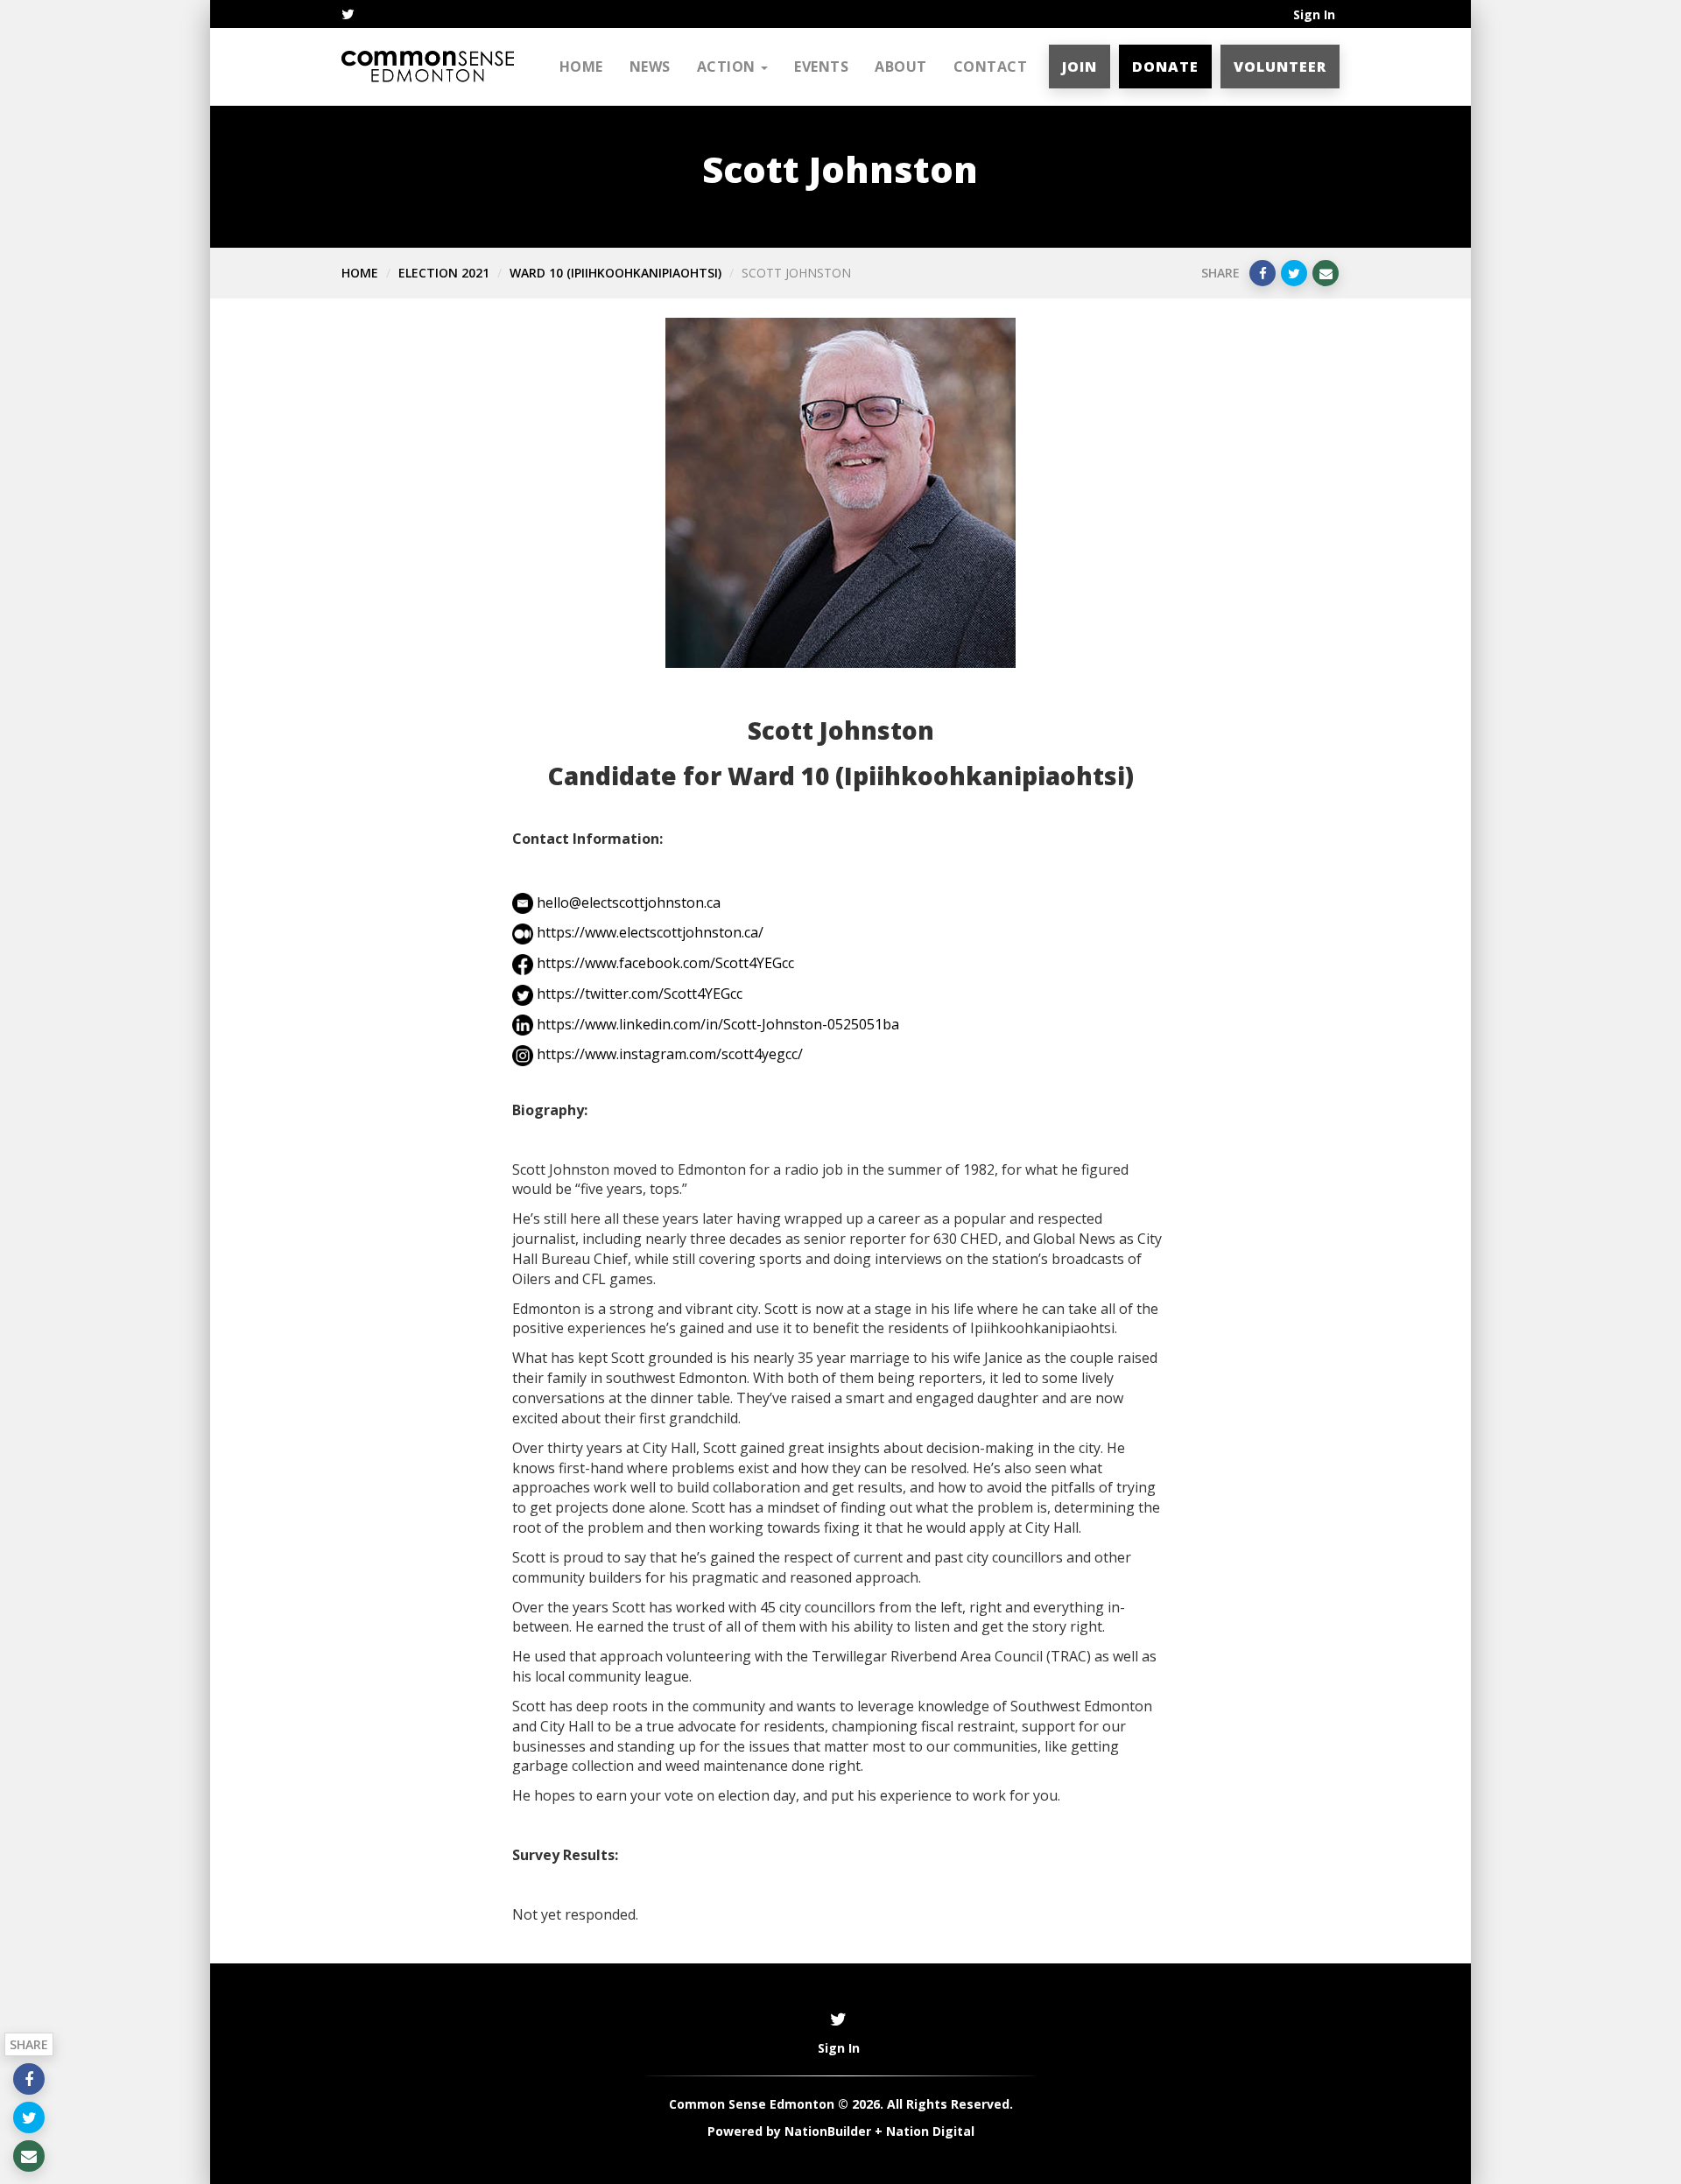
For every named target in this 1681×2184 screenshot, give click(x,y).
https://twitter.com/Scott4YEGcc (640, 994)
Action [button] (728, 67)
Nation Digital (930, 2131)
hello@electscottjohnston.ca (629, 902)
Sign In (1314, 14)
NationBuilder (828, 2131)
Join (1080, 67)
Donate (1165, 67)
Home (581, 67)
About (901, 67)
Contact (991, 67)
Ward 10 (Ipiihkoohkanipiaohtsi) (615, 273)
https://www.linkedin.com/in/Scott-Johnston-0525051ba (718, 1024)
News (650, 67)
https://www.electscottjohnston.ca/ (650, 932)
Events (821, 67)
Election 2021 (444, 273)
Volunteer (1280, 67)
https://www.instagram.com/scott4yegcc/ (670, 1054)
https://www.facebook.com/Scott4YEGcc (665, 963)
